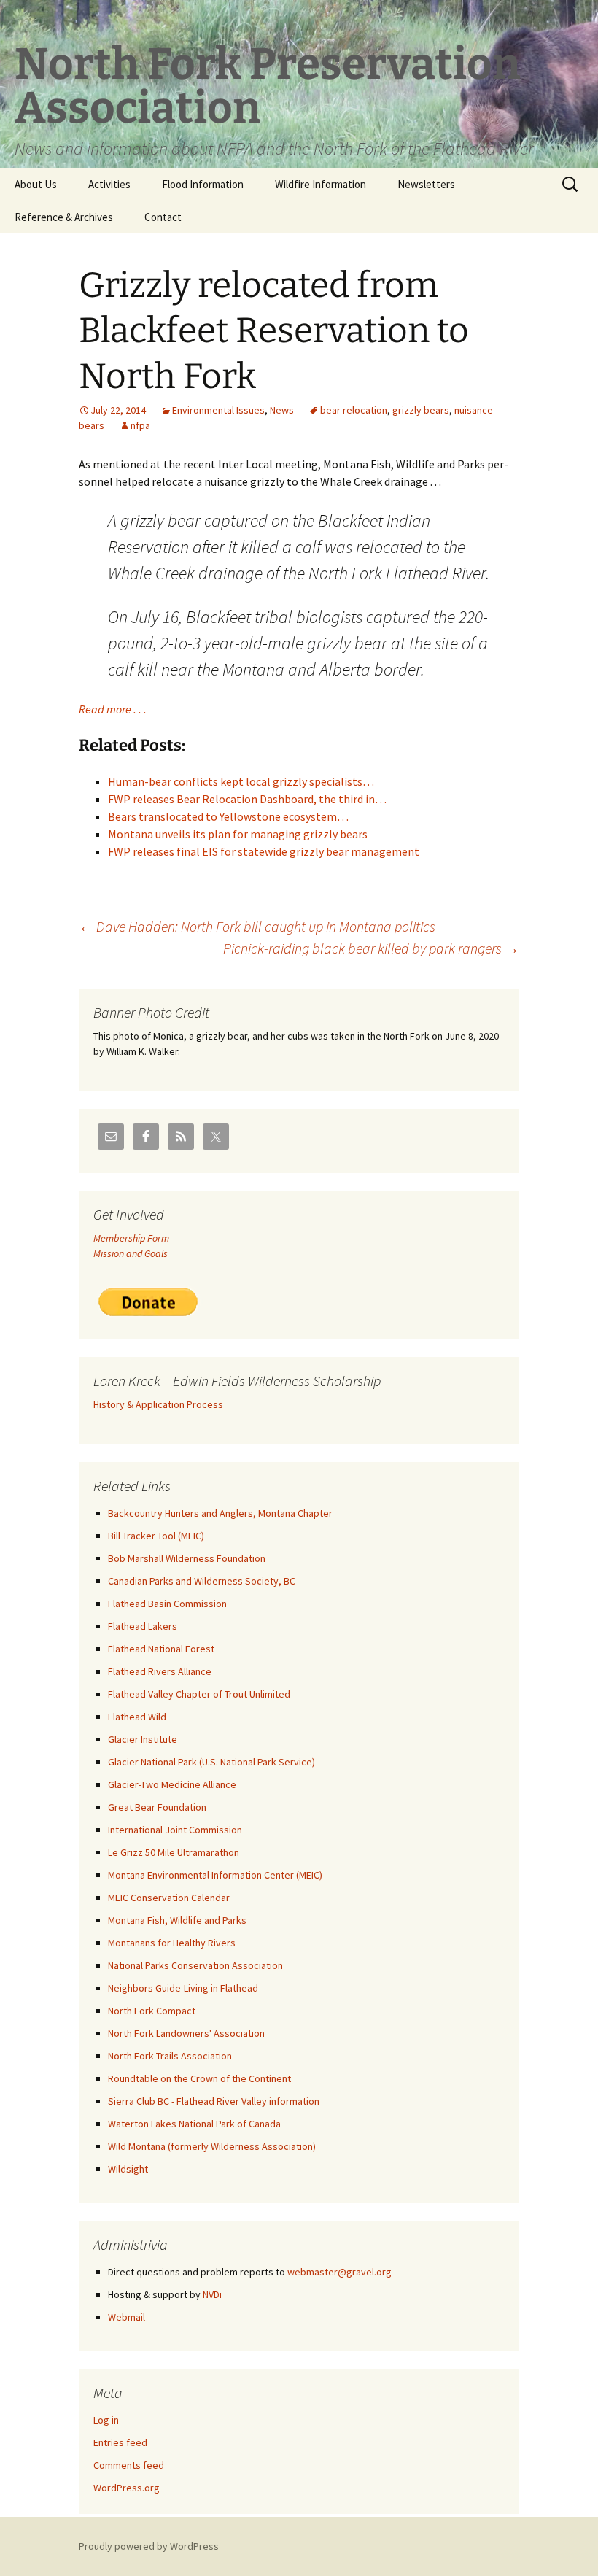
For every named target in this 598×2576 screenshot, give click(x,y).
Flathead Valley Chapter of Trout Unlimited (199, 1694)
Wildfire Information (321, 184)
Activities (109, 184)
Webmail (127, 2317)
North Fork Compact (152, 2011)
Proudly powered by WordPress (149, 2546)
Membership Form (131, 1238)
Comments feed (129, 2465)
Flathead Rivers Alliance (160, 1671)
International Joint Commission (175, 1830)
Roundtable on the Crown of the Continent (199, 2078)
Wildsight (128, 2169)
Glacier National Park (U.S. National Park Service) (211, 1762)
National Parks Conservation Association (195, 1965)
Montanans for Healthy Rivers (172, 1943)
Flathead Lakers (143, 1626)
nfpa (140, 425)
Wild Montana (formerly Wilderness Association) (212, 2146)
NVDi (212, 2294)
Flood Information (203, 184)
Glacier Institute (143, 1739)
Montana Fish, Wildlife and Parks (177, 1920)
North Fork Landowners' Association (186, 2033)
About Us (36, 184)
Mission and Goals (131, 1253)
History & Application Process (158, 1404)
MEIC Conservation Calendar (169, 1898)
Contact (163, 217)
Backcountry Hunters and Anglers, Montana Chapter (220, 1513)
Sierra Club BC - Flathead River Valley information (214, 2101)
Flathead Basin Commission (167, 1604)
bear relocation (354, 410)
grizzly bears (421, 410)
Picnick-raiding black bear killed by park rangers (371, 948)
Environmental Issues (218, 410)
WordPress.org (127, 2488)
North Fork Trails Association (170, 2056)
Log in (106, 2420)
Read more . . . (113, 709)
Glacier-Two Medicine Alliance (172, 1784)
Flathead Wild (137, 1717)
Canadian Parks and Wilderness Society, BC (202, 1581)
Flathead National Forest (161, 1649)
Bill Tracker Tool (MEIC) (156, 1536)
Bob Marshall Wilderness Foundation (187, 1558)
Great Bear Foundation (157, 1807)
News (282, 410)
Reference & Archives (64, 217)
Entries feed (120, 2442)
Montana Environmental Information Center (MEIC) (215, 1875)
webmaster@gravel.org (339, 2272)
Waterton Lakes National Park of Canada (194, 2124)
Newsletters (426, 184)
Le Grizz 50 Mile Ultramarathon (174, 1852)
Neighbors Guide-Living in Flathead (183, 1988)
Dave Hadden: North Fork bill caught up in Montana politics (257, 926)
